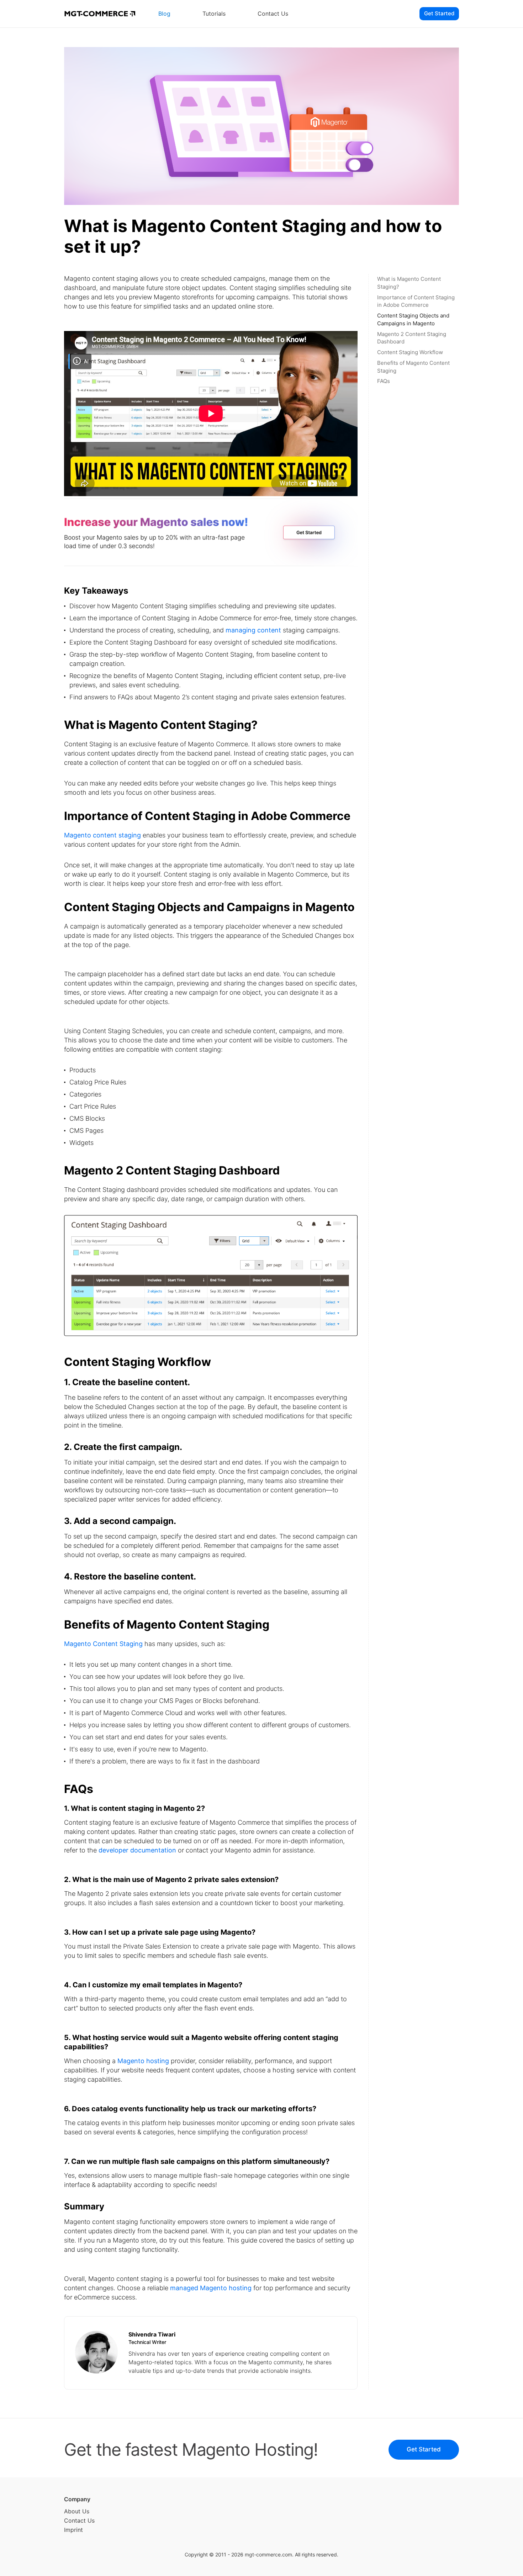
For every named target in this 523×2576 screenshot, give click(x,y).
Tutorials (214, 14)
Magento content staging (102, 835)
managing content (253, 630)
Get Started (439, 13)
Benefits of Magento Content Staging (413, 367)
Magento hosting (143, 2061)
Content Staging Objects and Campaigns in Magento (413, 319)
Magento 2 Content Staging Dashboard (412, 338)
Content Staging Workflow (410, 352)
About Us (77, 2511)
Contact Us (273, 14)
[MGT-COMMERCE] (100, 14)
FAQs (384, 381)
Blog (164, 14)
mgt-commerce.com (268, 2554)
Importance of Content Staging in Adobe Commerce (416, 301)
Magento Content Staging (103, 1644)
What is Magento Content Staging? (409, 283)
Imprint (73, 2530)
